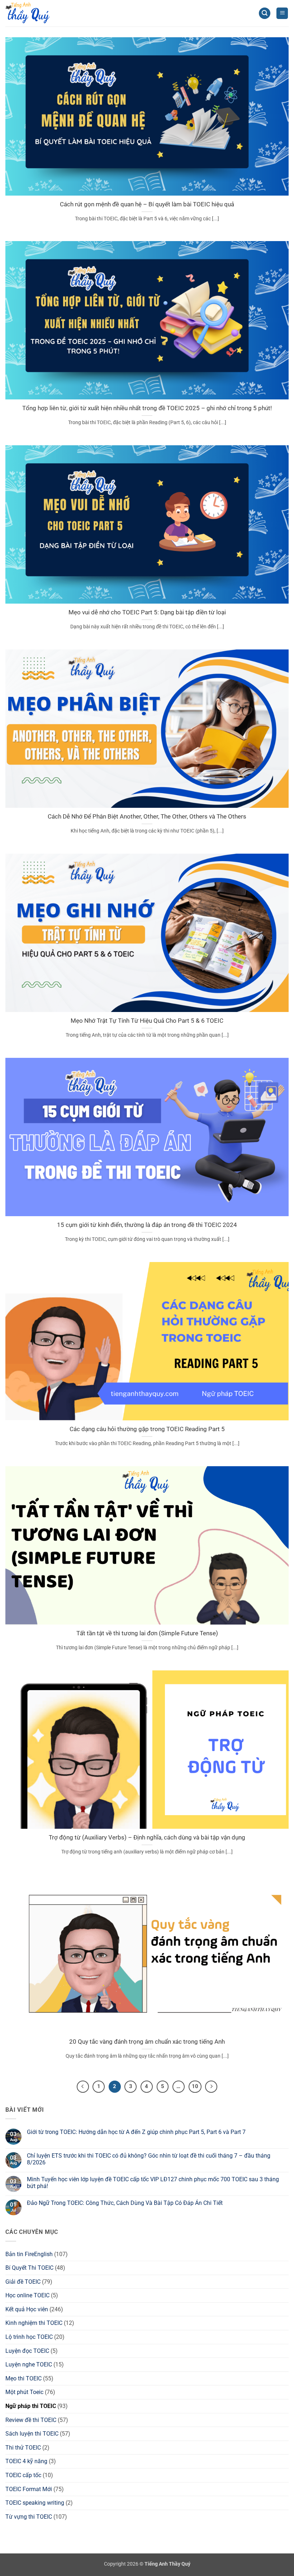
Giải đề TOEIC (23, 2282)
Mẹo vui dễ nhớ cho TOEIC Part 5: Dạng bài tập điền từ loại (147, 612)
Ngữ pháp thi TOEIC (31, 2406)
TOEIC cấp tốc (23, 2475)
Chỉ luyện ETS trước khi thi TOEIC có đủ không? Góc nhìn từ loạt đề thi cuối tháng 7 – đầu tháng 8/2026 (149, 2159)
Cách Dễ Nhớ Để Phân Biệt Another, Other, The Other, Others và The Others (147, 817)
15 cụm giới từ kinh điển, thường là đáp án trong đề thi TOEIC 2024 (147, 1225)
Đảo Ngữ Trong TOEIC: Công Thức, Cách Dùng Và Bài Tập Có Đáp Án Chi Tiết (125, 2203)
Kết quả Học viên (27, 2309)
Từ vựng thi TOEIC (29, 2517)
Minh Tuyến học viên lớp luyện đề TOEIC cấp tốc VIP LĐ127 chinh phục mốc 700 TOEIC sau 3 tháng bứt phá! (153, 2183)
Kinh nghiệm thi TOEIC (34, 2323)
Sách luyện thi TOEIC (32, 2434)
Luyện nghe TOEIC (29, 2364)
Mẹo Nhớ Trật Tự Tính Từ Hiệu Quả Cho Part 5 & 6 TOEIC (147, 1021)
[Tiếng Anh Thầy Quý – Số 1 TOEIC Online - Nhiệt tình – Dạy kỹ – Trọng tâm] (29, 13)
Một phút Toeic (24, 2392)
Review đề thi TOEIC (31, 2420)
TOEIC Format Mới (29, 2489)
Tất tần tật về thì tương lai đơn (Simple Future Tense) (147, 1633)
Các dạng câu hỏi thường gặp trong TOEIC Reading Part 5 (147, 1429)
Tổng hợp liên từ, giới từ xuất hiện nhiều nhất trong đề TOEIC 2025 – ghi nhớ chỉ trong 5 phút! (147, 408)
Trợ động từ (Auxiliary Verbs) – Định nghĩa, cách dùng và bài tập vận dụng (147, 1838)
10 (195, 2086)
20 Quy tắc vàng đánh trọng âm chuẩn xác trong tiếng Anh (147, 2042)
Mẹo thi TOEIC (23, 2378)
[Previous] (83, 2087)
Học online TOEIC (27, 2295)
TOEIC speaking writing (35, 2503)
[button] (265, 13)
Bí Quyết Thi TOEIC (29, 2268)
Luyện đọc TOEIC (27, 2351)
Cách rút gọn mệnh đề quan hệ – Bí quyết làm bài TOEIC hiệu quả (147, 204)
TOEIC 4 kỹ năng (26, 2461)
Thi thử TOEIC (23, 2448)
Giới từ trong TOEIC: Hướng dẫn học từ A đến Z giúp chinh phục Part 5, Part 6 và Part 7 (136, 2132)
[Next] (211, 2087)
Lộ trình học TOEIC (29, 2337)
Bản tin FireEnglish (29, 2254)
